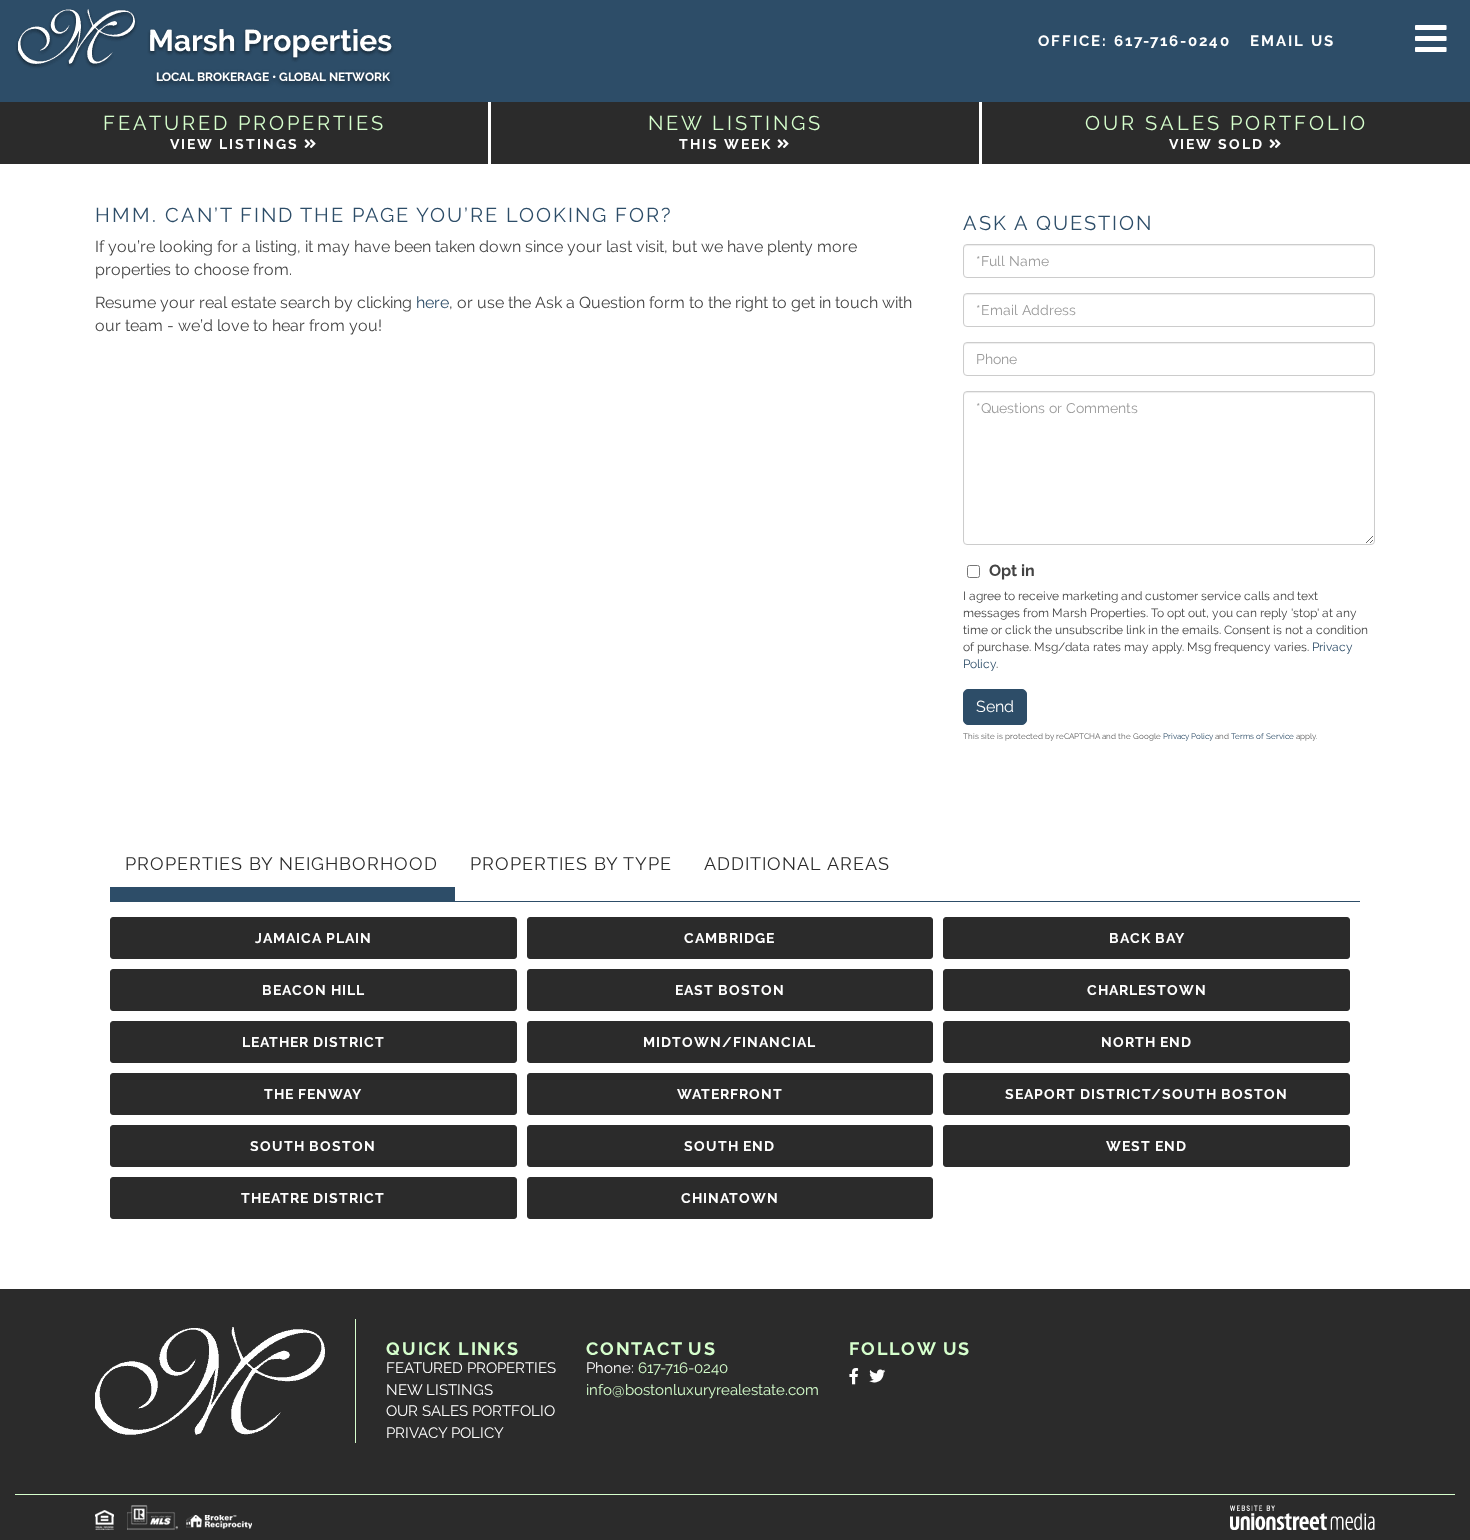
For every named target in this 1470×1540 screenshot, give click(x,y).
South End (729, 1146)
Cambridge (729, 938)
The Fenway (313, 1094)
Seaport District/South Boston (1146, 1094)
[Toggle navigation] (1431, 40)
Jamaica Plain (313, 938)
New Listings (439, 1390)
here (432, 302)
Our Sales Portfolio (470, 1411)
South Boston (313, 1146)
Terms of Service (1262, 736)
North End (1146, 1042)
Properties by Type (571, 863)
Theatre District (313, 1198)
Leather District (313, 1042)
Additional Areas (797, 863)
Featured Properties (471, 1368)
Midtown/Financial (729, 1042)
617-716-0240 (1172, 41)
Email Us (1292, 41)
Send (995, 706)
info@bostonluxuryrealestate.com (702, 1390)
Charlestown (1147, 990)
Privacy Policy (1188, 736)
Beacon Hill (313, 990)
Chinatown (730, 1198)
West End (1146, 1146)
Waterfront (730, 1094)
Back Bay (1147, 938)
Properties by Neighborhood (281, 863)
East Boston (730, 990)
